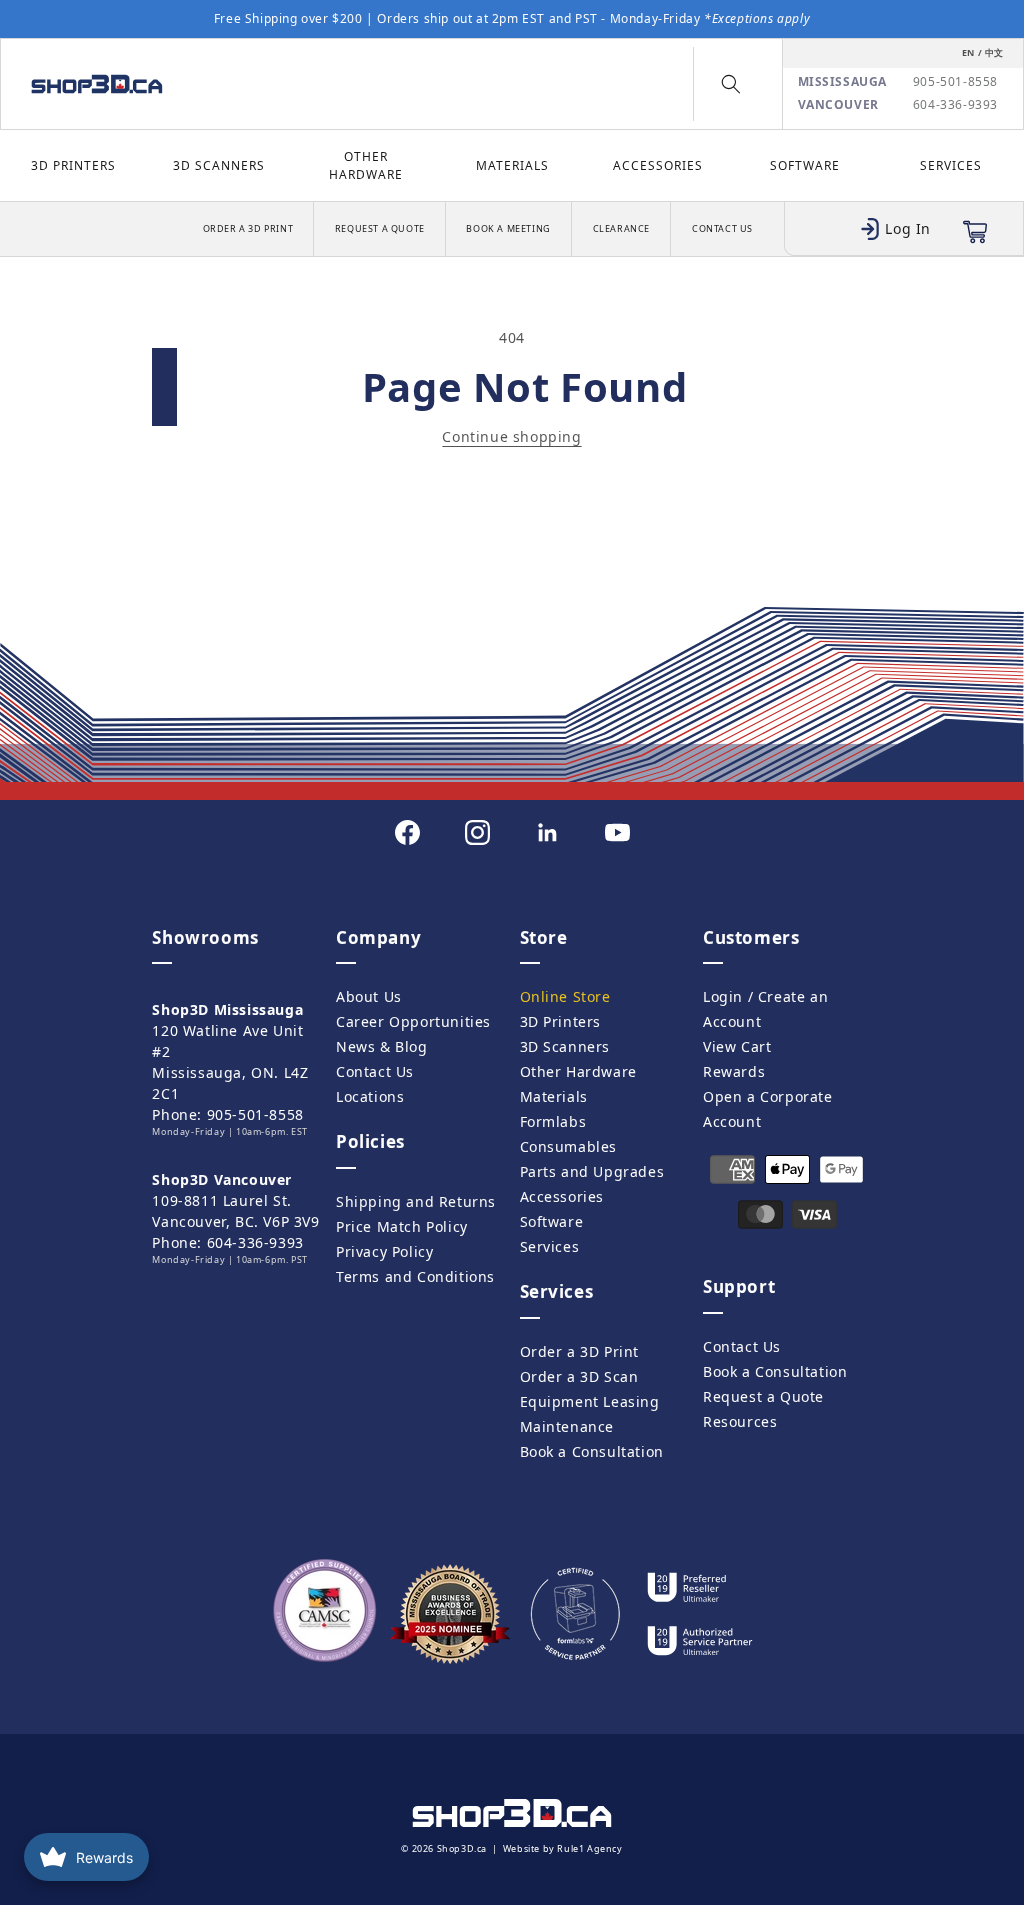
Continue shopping (511, 436)
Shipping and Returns (416, 1201)
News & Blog (382, 1046)
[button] (731, 84)
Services (951, 165)
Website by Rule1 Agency (563, 1848)
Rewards (734, 1071)
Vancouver (838, 105)
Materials (512, 165)
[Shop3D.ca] (136, 84)
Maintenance (567, 1426)
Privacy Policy (384, 1251)
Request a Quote (380, 228)
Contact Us (722, 228)
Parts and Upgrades (592, 1171)
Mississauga (843, 82)
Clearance (621, 228)
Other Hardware (366, 165)
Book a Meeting (508, 228)
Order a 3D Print (248, 228)
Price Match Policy (402, 1226)
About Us (369, 996)
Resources (740, 1421)
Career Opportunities (413, 1021)
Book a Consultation (592, 1451)
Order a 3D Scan (579, 1376)
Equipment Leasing (590, 1401)
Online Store (565, 996)
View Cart (737, 1046)
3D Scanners (219, 165)
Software (805, 165)
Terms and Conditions (415, 1276)
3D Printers (73, 165)
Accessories (658, 165)
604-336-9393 (955, 105)
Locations (370, 1096)
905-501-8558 (955, 82)
